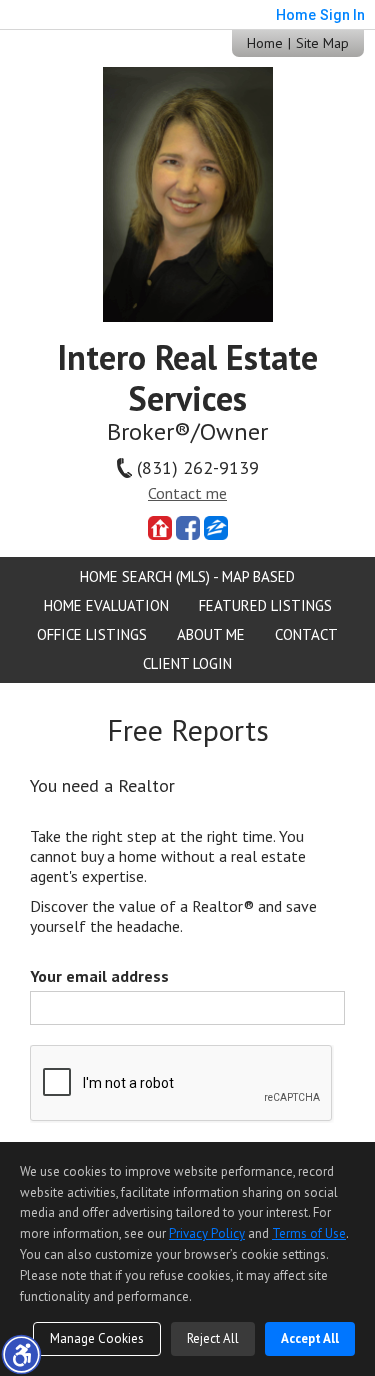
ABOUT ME (211, 634)
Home (265, 43)
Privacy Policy (207, 1233)
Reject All (213, 1338)
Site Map (322, 43)
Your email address (99, 976)
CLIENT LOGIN (187, 663)
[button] (21, 1354)
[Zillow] (216, 528)
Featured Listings (265, 605)
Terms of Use (309, 1233)
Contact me (187, 493)
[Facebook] (188, 528)
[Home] (188, 192)
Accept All (310, 1338)
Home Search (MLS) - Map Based (187, 576)
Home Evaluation (106, 605)
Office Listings (92, 634)
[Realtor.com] (160, 528)
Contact (306, 634)
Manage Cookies (97, 1338)
